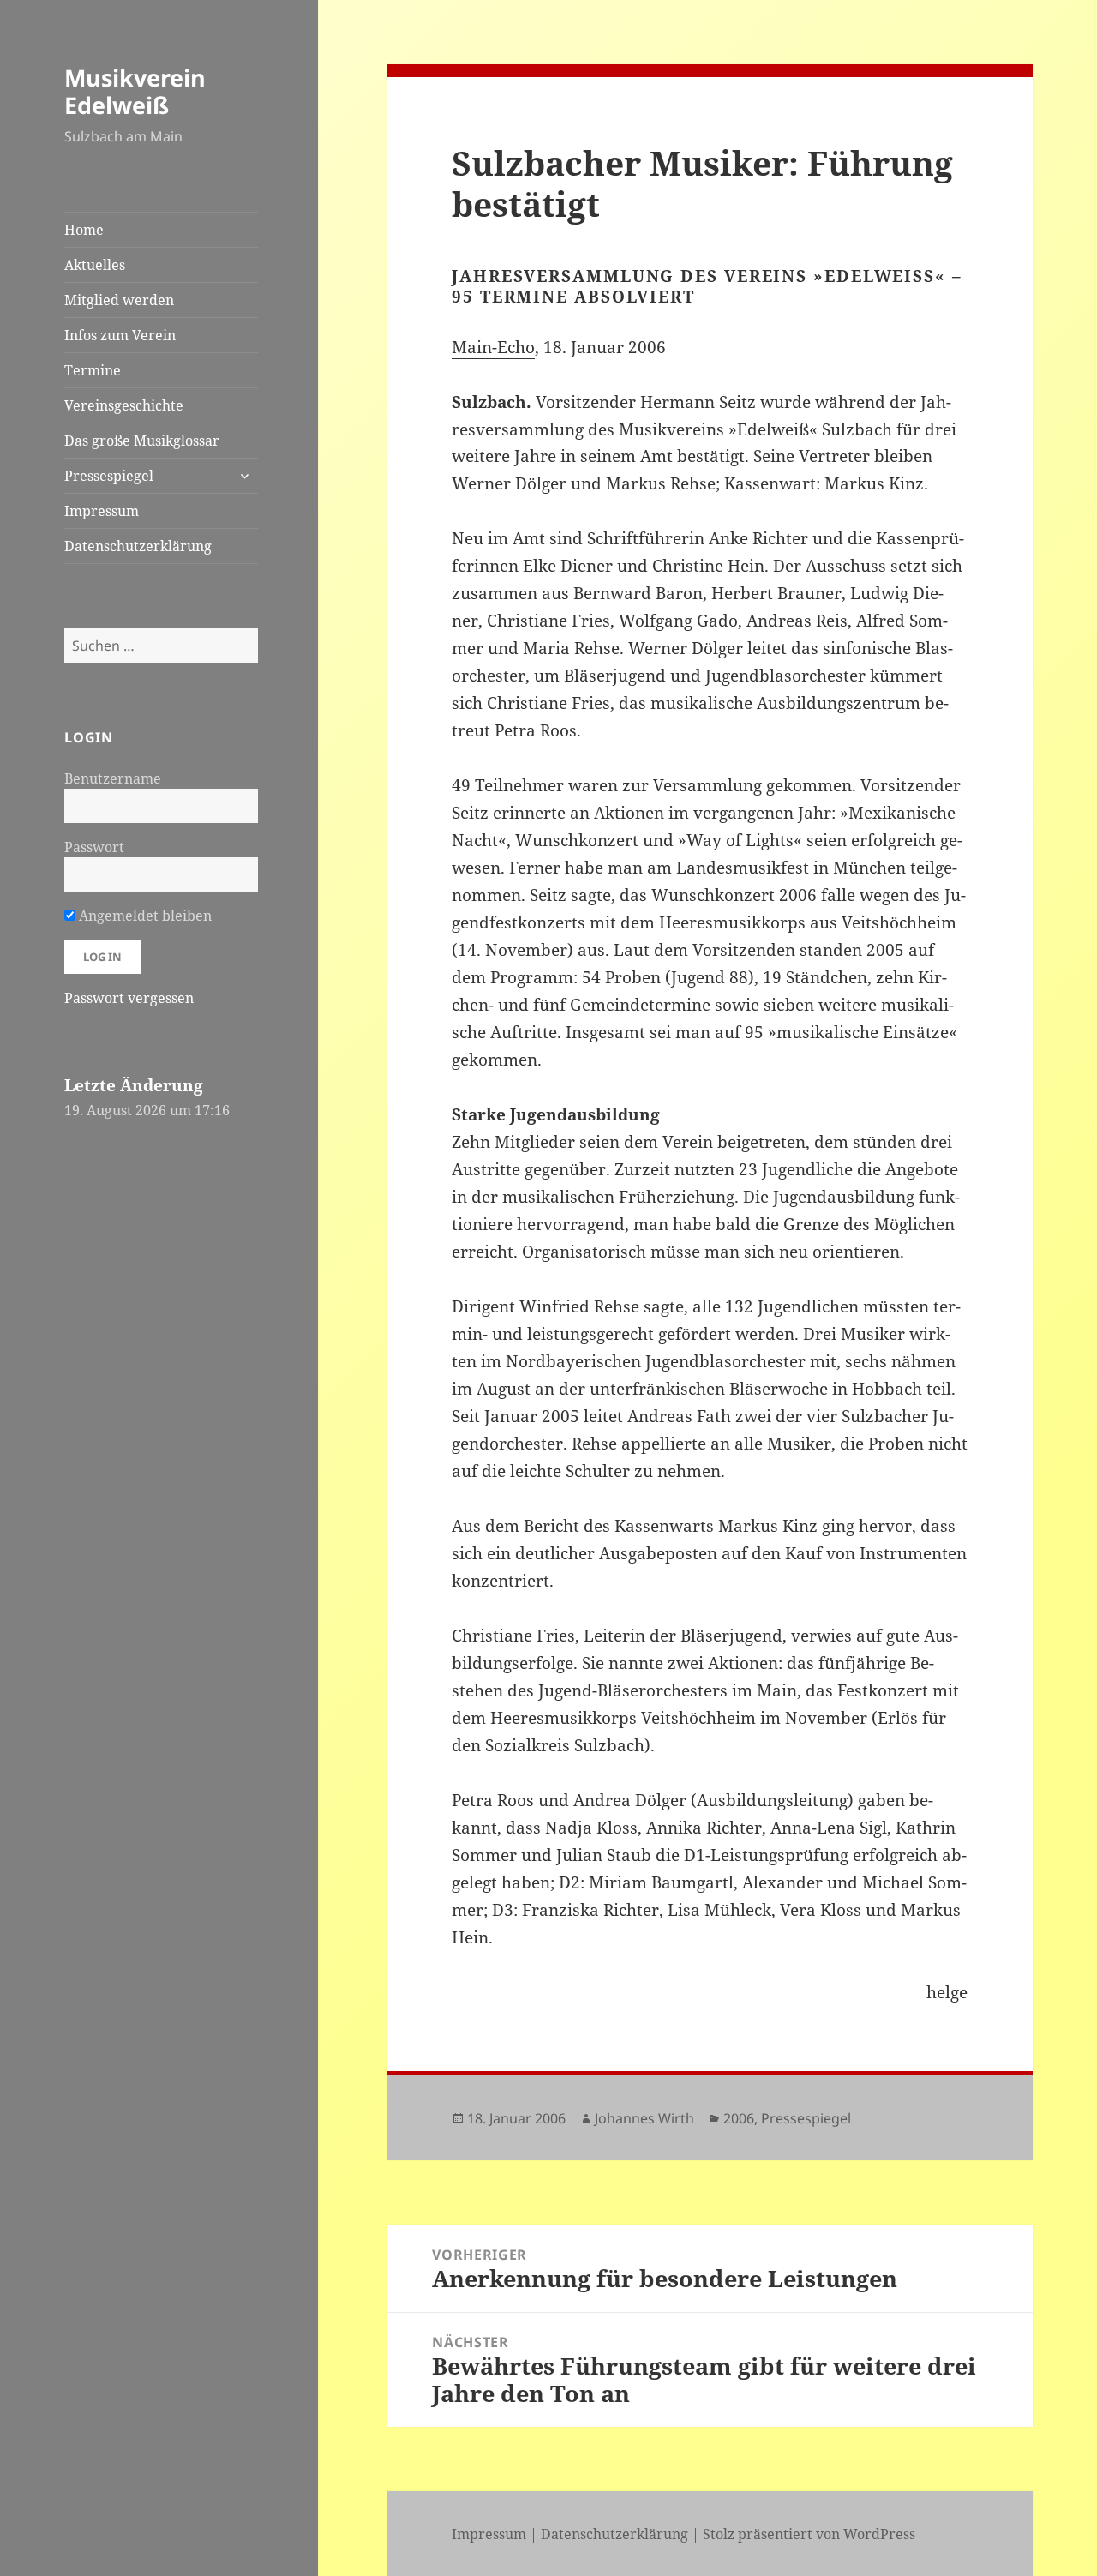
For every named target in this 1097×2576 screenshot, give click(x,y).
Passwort (94, 847)
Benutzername (113, 778)
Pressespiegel (109, 476)
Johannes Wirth (644, 2118)
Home (84, 230)
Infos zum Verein (120, 335)
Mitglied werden (119, 300)
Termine (93, 370)
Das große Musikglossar (142, 441)
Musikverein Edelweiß (135, 91)
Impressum (102, 511)
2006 (739, 2118)
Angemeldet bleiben (144, 916)
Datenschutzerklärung (138, 546)
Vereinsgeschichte (124, 405)
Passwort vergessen (129, 998)
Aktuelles (95, 265)
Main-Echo (493, 347)
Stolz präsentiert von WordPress (809, 2534)
